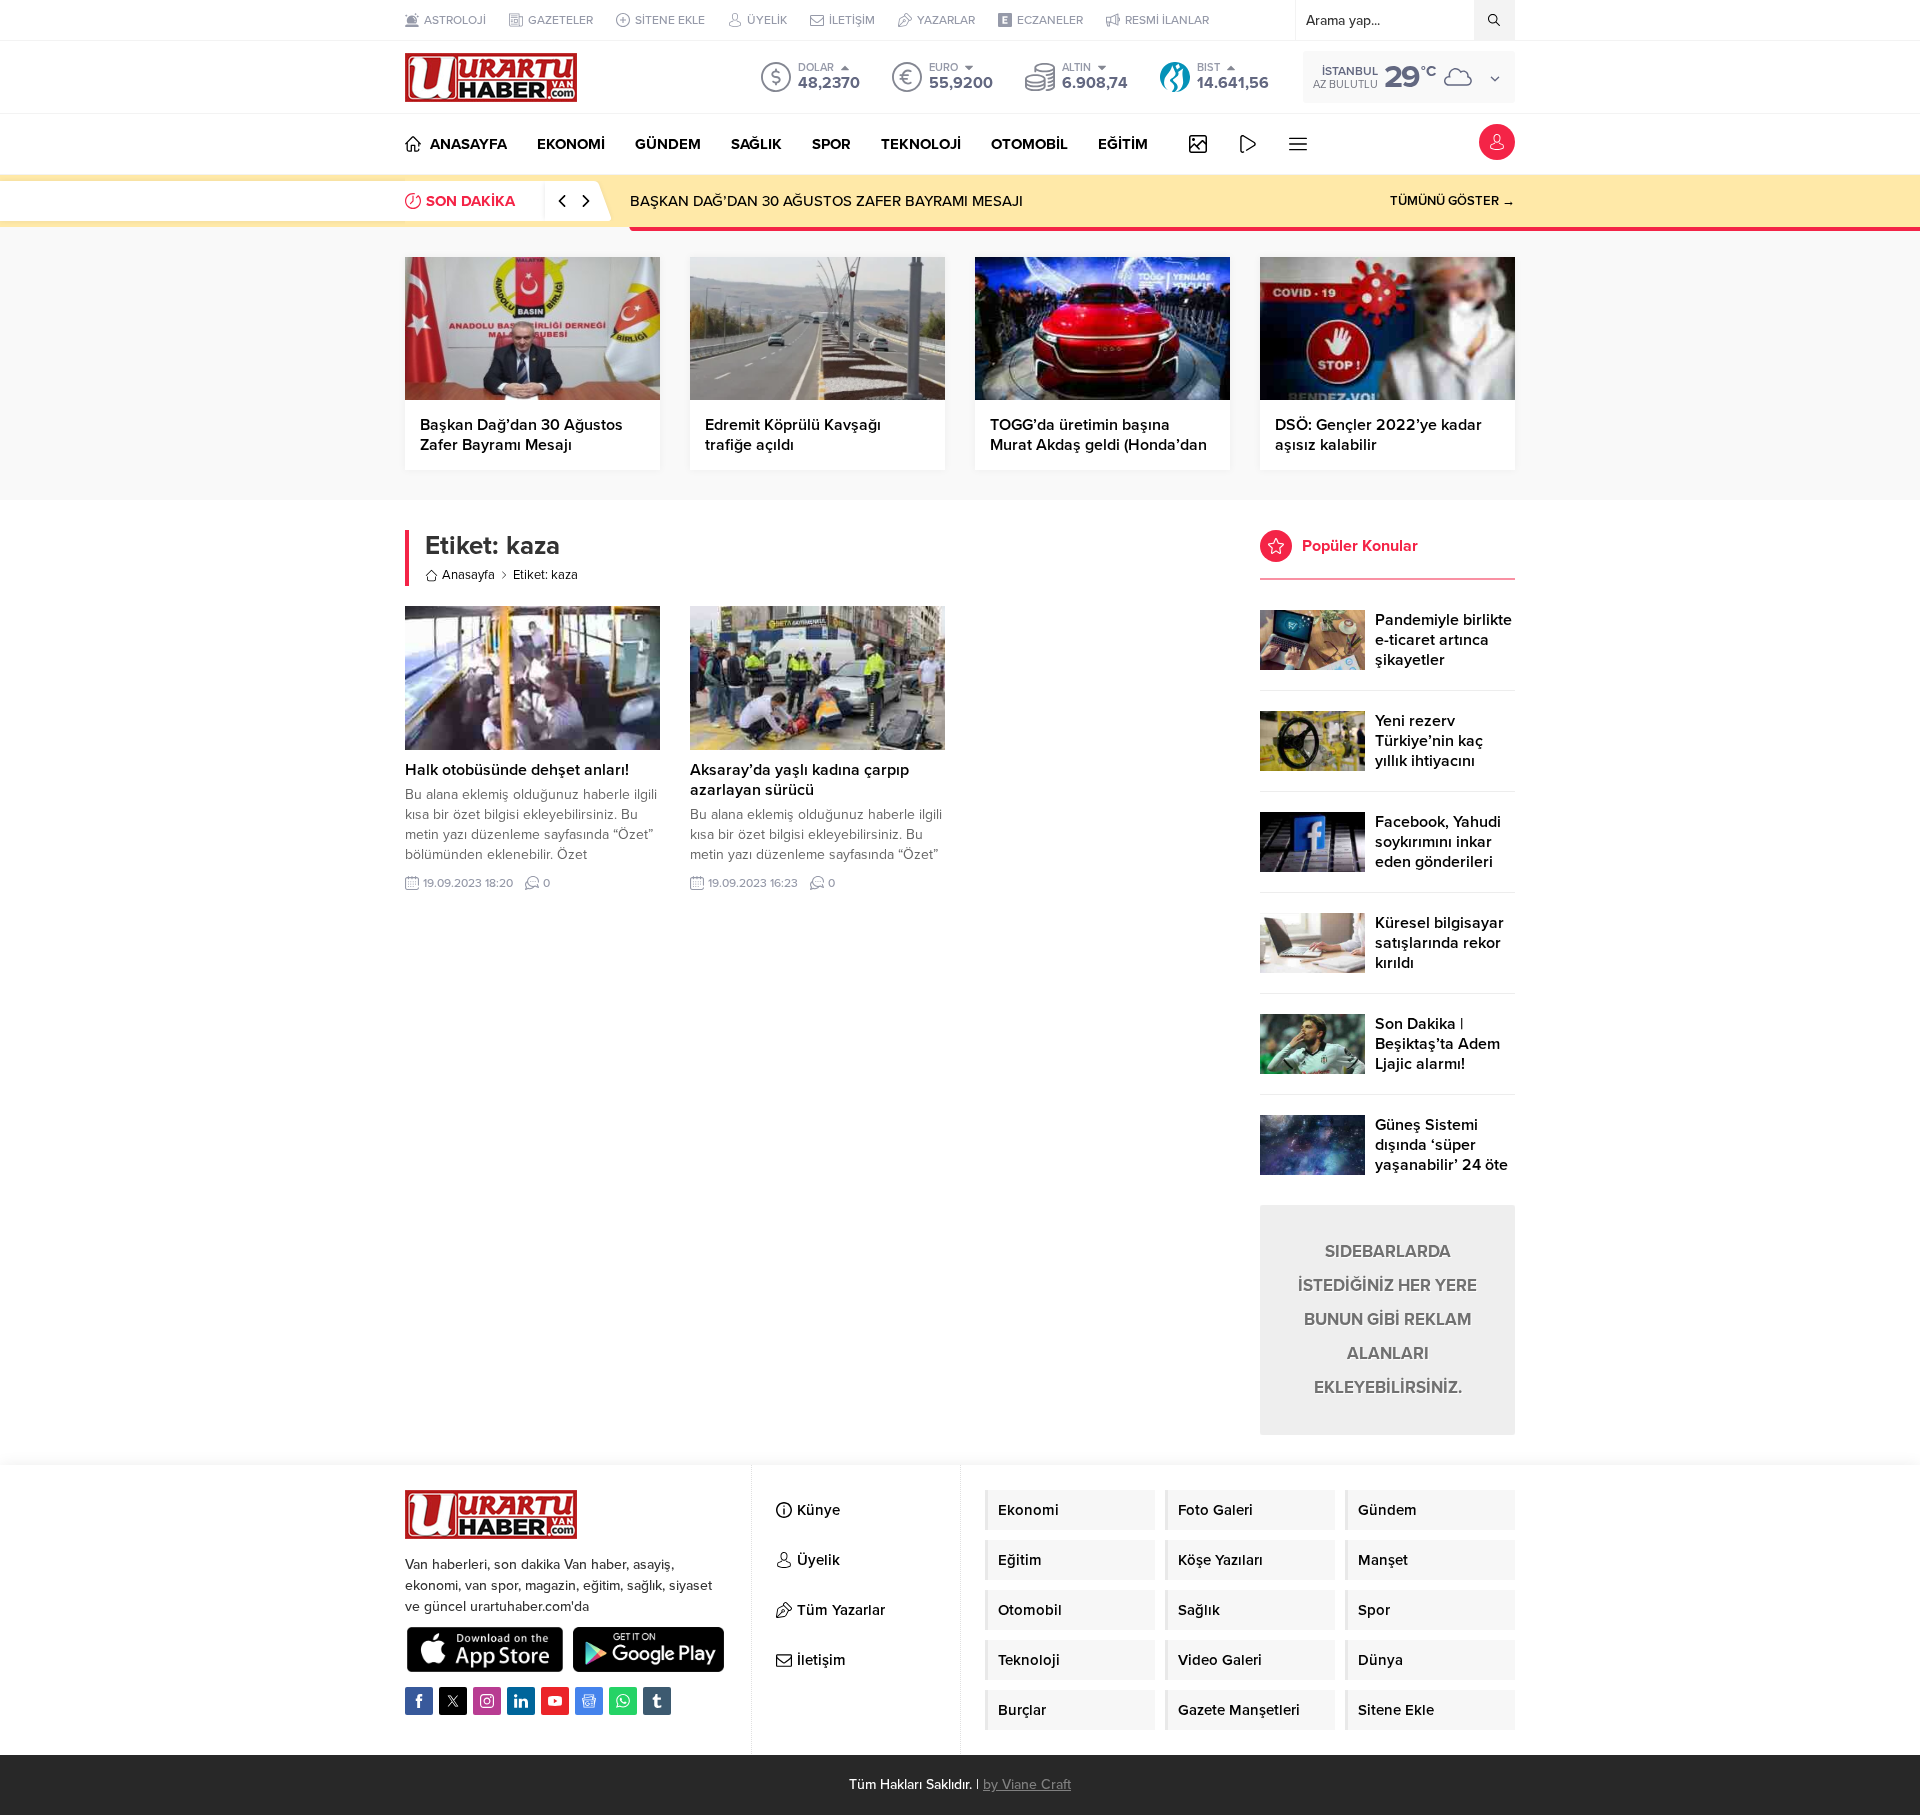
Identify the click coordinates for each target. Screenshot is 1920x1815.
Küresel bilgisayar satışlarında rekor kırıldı (1439, 943)
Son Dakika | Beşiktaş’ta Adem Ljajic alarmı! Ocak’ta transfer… (1438, 1054)
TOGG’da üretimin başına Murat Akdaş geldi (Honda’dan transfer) (1098, 445)
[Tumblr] (657, 1701)
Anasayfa (468, 575)
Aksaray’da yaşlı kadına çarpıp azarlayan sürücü (799, 780)
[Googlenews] (589, 1701)
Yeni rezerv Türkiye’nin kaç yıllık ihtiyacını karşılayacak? (1429, 751)
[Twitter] (453, 1701)
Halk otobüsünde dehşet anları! (517, 770)
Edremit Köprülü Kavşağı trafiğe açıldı (793, 435)
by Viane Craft (1027, 1784)
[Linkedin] (521, 1701)
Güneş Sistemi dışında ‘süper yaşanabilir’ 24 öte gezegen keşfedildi (1442, 1155)
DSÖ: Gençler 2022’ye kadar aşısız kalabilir (1378, 435)
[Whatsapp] (623, 1701)
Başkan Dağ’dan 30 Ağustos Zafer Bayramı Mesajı (521, 435)
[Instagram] (487, 1701)
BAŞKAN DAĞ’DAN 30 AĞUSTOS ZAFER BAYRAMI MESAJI (826, 201)
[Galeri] (1198, 144)
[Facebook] (419, 1701)
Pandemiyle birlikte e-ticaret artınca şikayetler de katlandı (1443, 650)
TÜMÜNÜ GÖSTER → (1452, 201)
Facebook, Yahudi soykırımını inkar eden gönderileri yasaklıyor (1438, 852)
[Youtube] (555, 1701)
